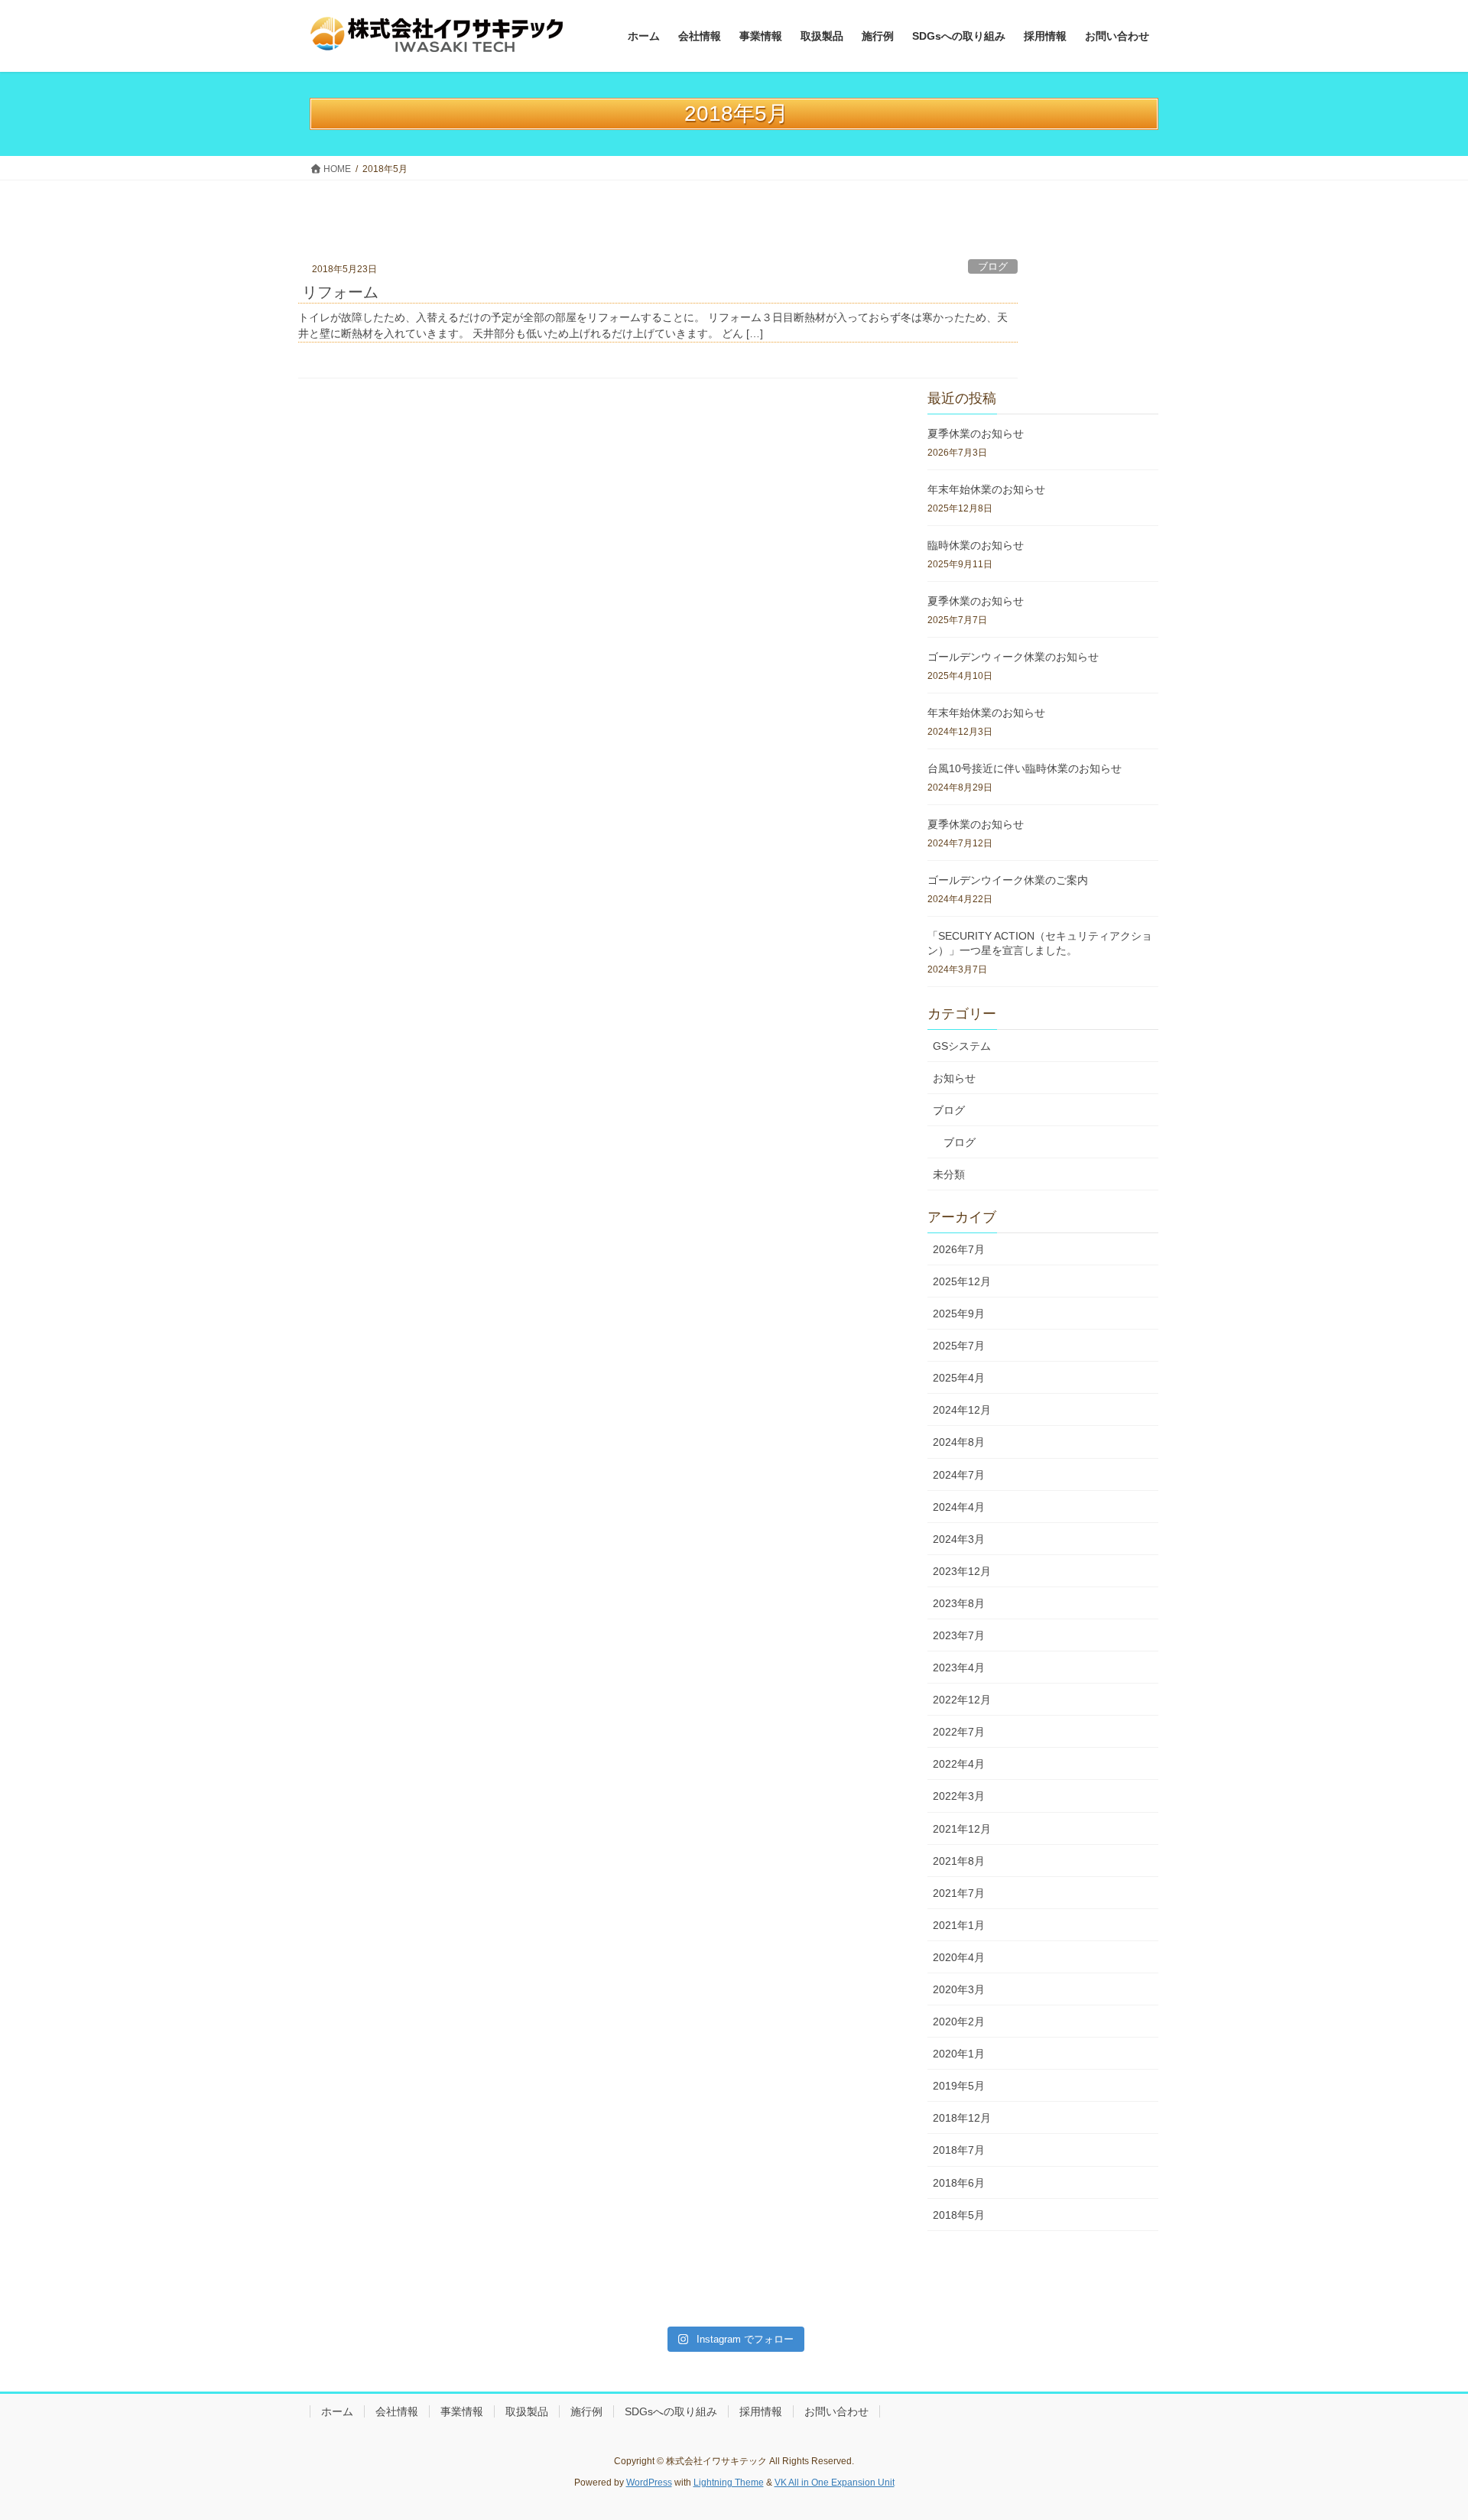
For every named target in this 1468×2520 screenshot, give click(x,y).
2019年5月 (959, 2086)
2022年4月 (959, 1764)
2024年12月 (962, 1410)
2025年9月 (959, 1314)
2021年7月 (959, 1893)
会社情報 (397, 2411)
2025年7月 (959, 1346)
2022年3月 (959, 1796)
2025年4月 (959, 1378)
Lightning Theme (729, 2483)
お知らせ (954, 1078)
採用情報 (761, 2411)
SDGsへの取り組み (671, 2411)
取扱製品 (527, 2411)
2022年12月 (962, 1700)
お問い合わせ (836, 2411)
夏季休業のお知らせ (976, 434)
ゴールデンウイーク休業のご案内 (1008, 880)
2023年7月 (959, 1635)
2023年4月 (959, 1668)
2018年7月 (959, 2150)
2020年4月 (959, 1957)
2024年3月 (959, 1539)
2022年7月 (959, 1732)
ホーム (337, 2411)
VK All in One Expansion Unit (835, 2483)
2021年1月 (959, 1925)
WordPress (649, 2483)
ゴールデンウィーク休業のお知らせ (1013, 657)
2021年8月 (959, 1861)
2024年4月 (959, 1507)
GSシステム (962, 1046)
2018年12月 (962, 2118)
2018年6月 (959, 2183)
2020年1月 (959, 2054)
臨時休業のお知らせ (976, 545)
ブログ (993, 267)
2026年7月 (959, 1249)
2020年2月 (959, 2022)
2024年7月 (959, 1475)
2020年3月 (959, 1989)
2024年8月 (959, 1442)
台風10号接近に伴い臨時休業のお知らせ (1025, 768)
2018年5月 (959, 2215)
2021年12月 (962, 1829)
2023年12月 (962, 1571)
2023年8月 (959, 1603)
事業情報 (462, 2411)
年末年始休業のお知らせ (986, 489)
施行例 (586, 2411)
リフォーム (340, 292)
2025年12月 (962, 1281)
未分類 (949, 1174)
